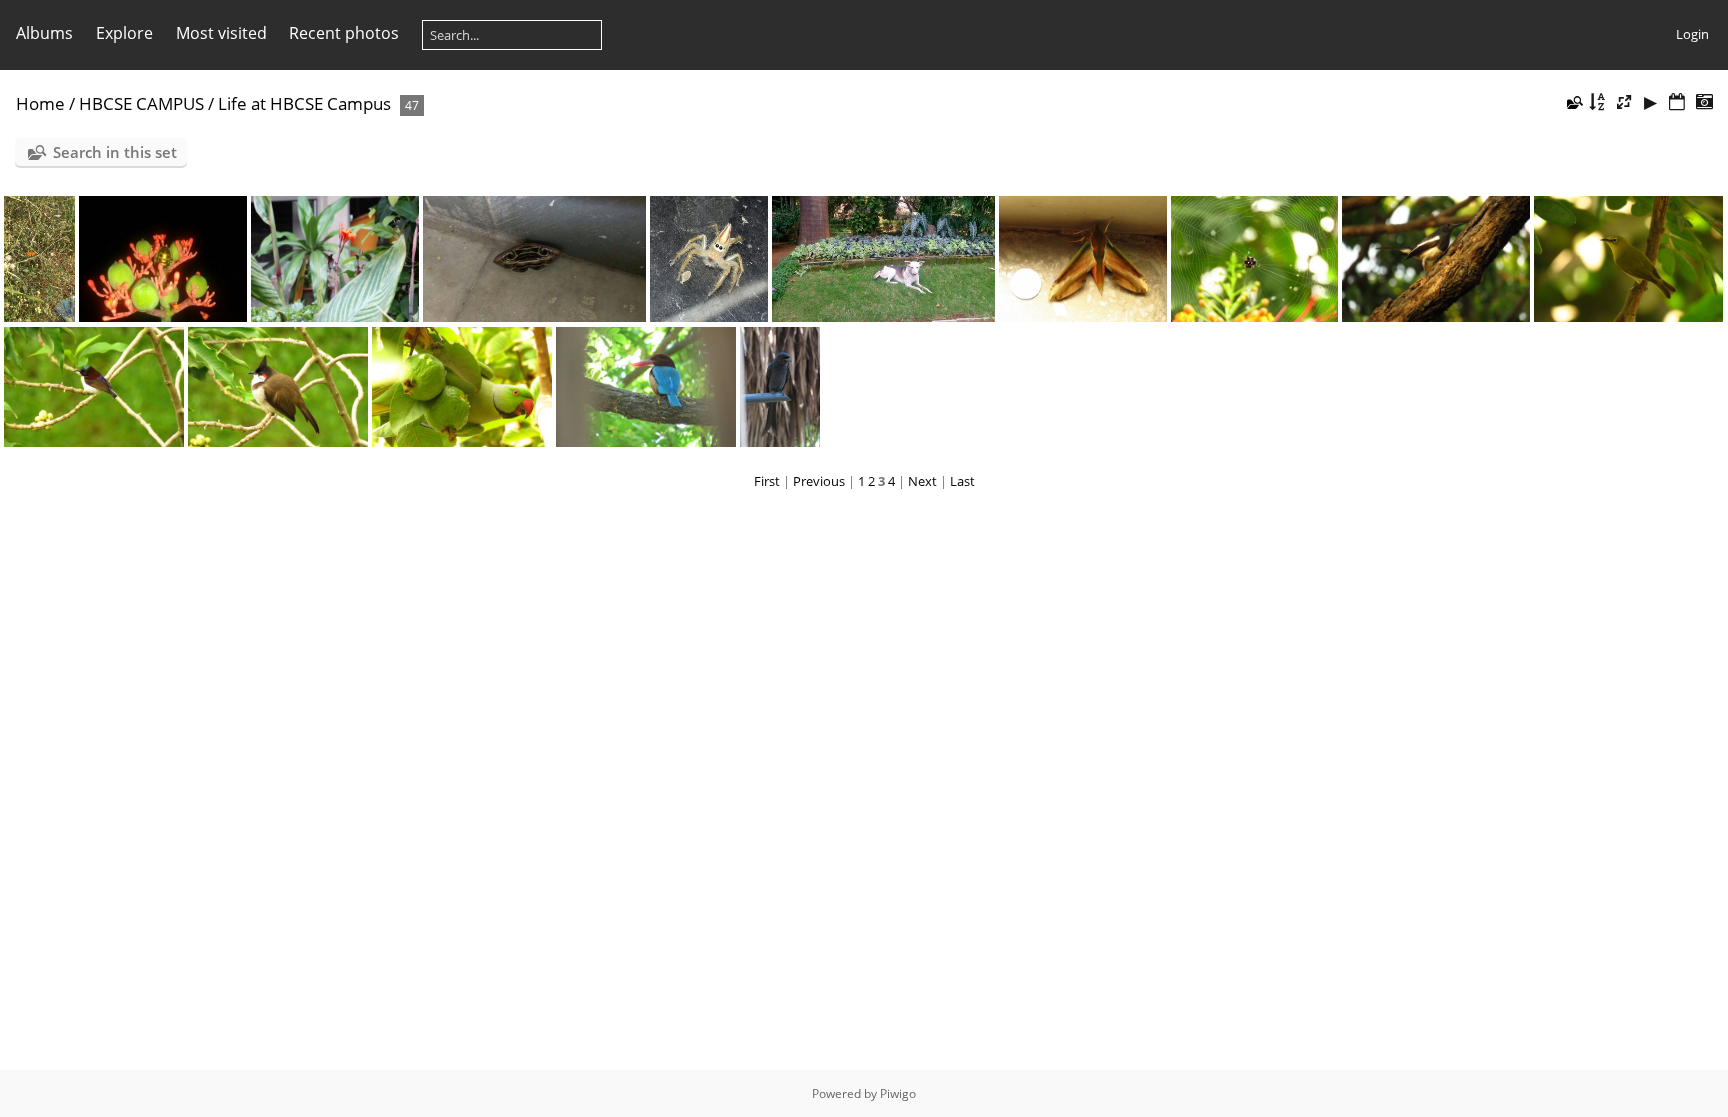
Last (962, 481)
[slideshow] (1651, 102)
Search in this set (115, 152)
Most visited (221, 33)
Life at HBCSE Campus (304, 103)
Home (40, 103)
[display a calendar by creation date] (1704, 102)
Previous (819, 481)
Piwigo (898, 1093)
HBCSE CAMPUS (141, 103)
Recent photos (344, 33)
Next (922, 481)
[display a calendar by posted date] (1677, 102)
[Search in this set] (1573, 102)
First (767, 481)
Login (1692, 34)
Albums (44, 33)
